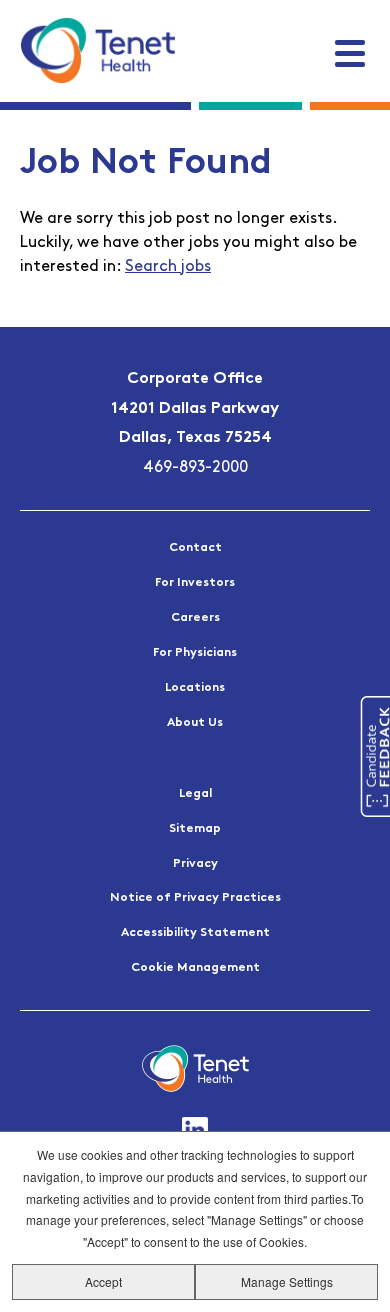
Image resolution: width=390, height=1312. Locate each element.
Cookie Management (195, 968)
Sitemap (195, 829)
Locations (195, 688)
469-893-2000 (195, 468)
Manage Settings (287, 1281)
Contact (195, 548)
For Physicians (195, 653)
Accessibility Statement (195, 933)
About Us (195, 723)
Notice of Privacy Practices (195, 898)
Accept (103, 1281)
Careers (195, 618)
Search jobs (168, 267)
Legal (195, 794)
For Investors (195, 583)
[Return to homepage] (97, 50)
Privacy (195, 864)
